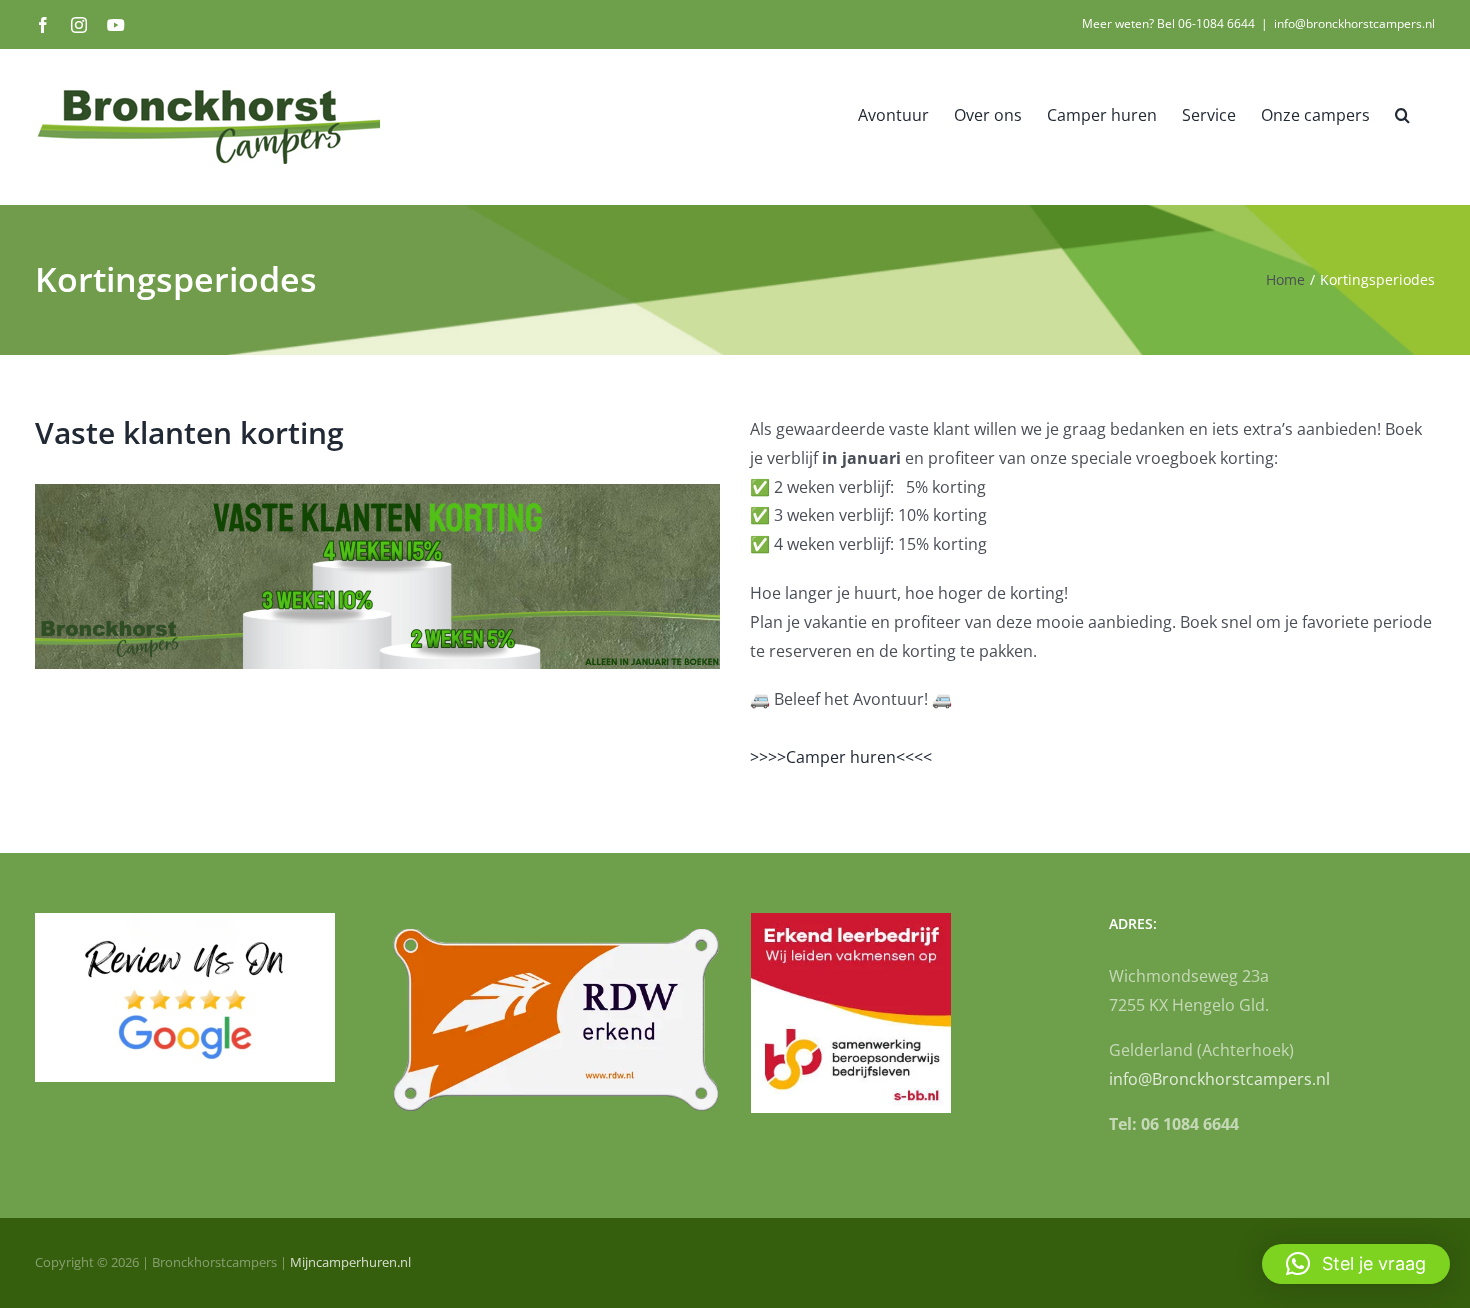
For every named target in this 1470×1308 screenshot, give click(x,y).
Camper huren (841, 757)
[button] (1402, 114)
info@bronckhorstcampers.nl (1354, 23)
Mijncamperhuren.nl (350, 1262)
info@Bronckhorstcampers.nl (1219, 1079)
